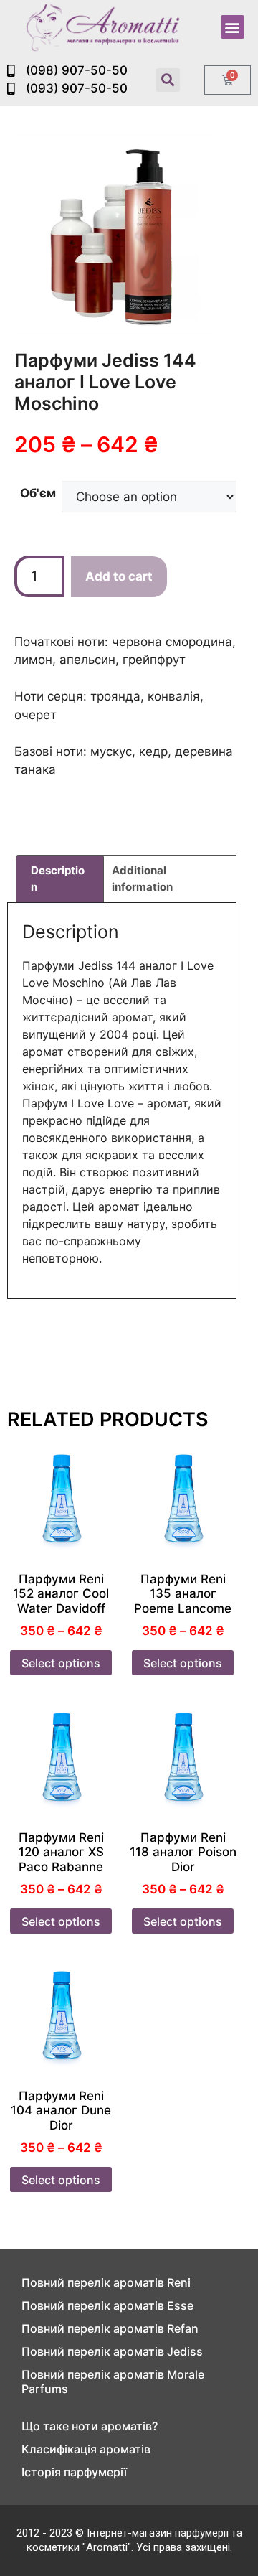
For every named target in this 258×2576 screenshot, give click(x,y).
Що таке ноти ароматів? (90, 2426)
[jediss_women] (115, 235)
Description (58, 879)
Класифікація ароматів (86, 2449)
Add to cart (119, 576)
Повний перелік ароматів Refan (110, 2328)
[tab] (60, 879)
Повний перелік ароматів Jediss (112, 2351)
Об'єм (38, 493)
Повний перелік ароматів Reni (106, 2282)
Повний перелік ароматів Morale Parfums (113, 2381)
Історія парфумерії (74, 2472)
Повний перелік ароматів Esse (107, 2305)
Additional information (142, 879)
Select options (61, 1663)
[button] (233, 27)
